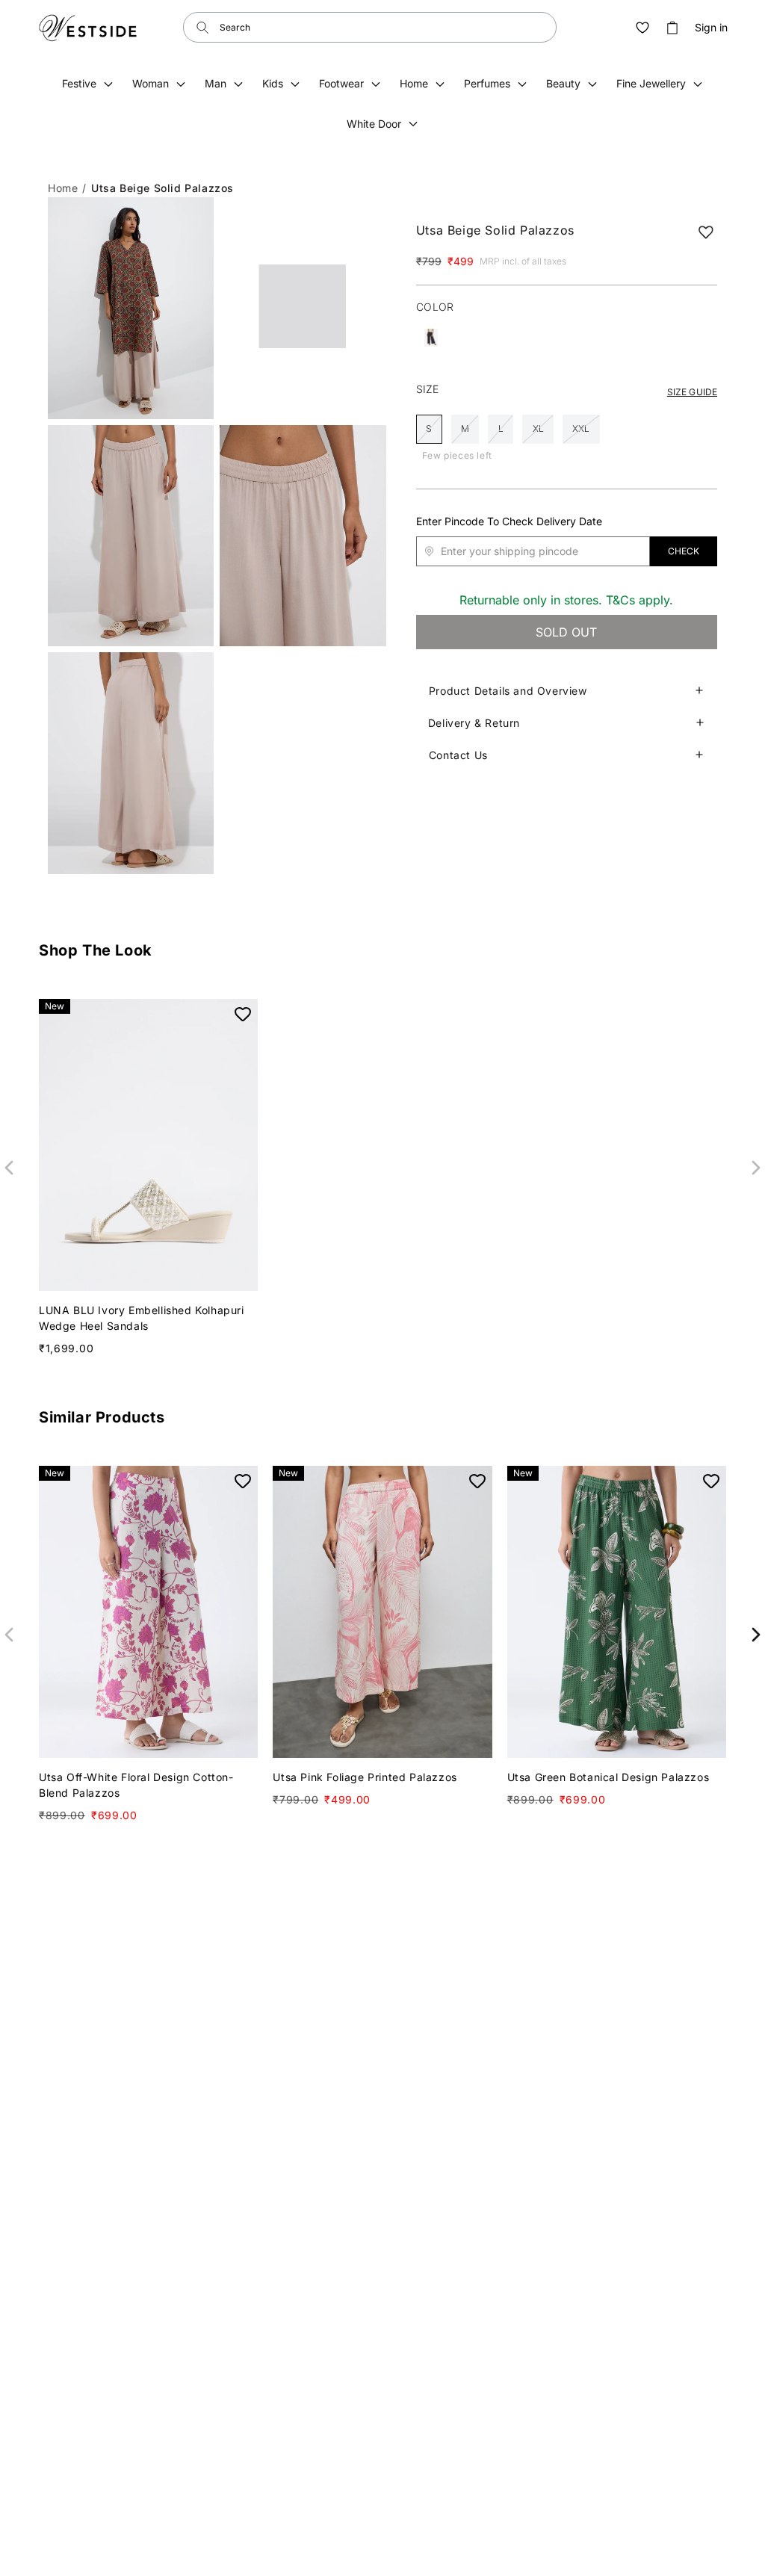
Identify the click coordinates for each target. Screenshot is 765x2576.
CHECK (684, 551)
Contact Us (458, 755)
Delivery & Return (474, 723)
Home (63, 188)
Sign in (711, 28)
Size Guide (692, 392)
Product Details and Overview (508, 691)
